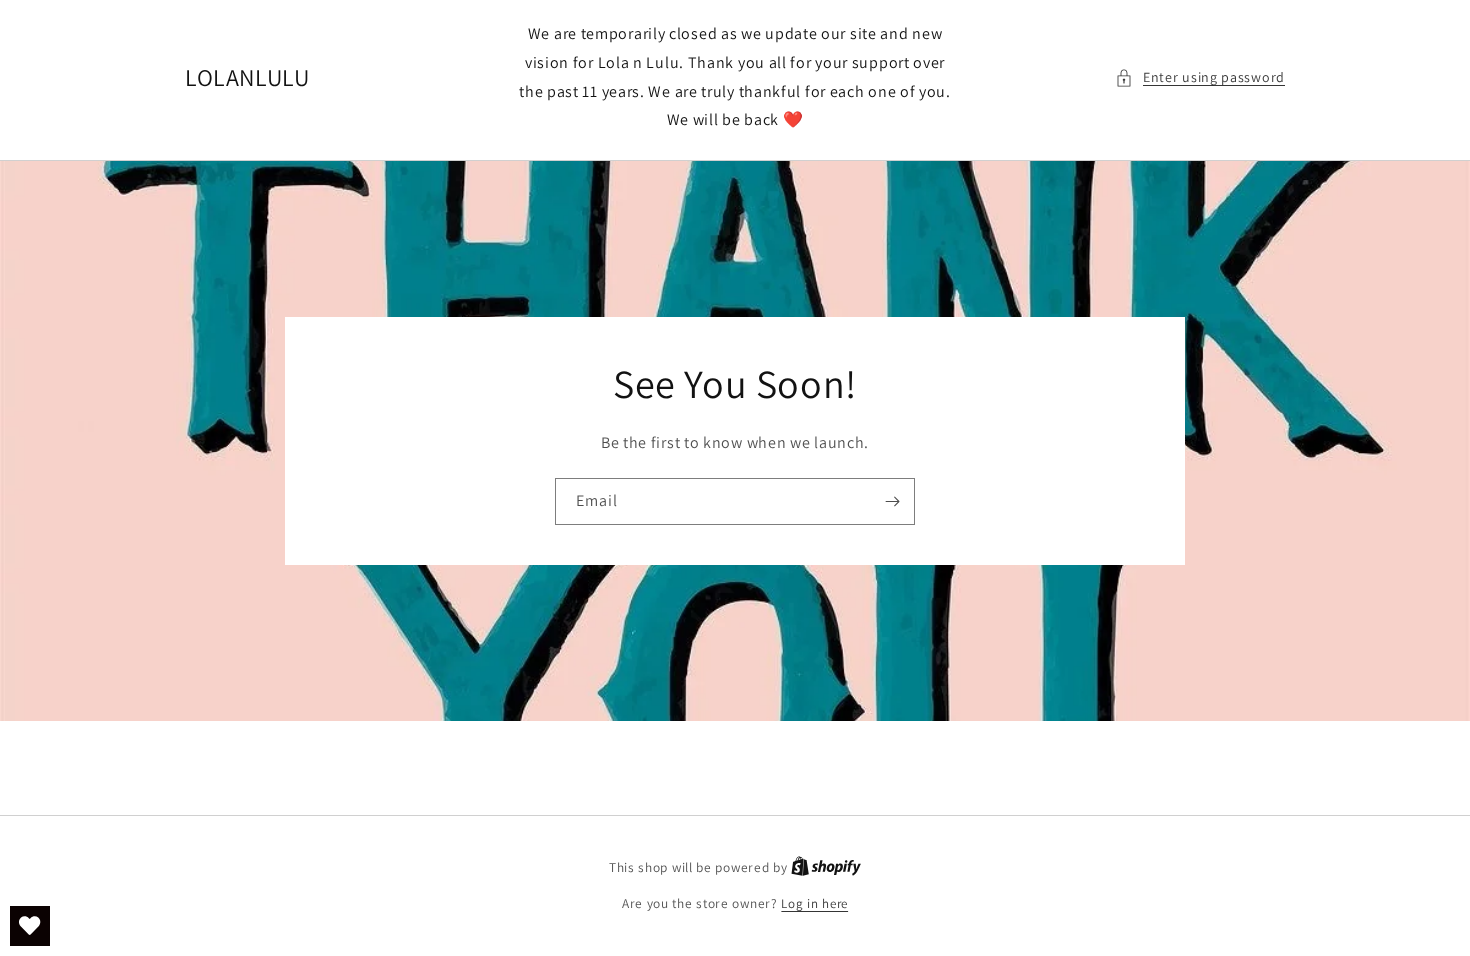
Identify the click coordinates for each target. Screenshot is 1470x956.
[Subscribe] (892, 501)
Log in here (814, 903)
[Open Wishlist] (30, 926)
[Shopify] (826, 867)
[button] (1200, 77)
